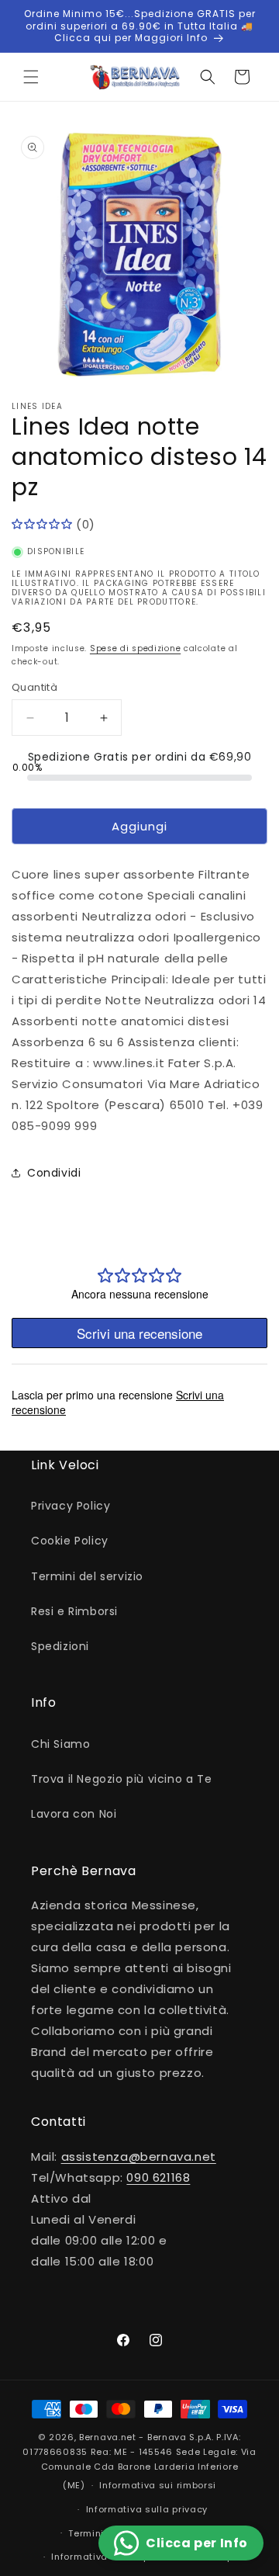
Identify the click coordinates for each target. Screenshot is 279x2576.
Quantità (34, 687)
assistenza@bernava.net (139, 2156)
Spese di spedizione (135, 648)
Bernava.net (108, 2437)
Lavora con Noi (74, 1814)
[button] (31, 77)
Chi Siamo (60, 1744)
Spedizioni (60, 1646)
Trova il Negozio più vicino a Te (121, 1779)
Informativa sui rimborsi (158, 2485)
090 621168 (158, 2177)
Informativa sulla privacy (147, 2509)
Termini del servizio (87, 1576)
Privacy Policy (71, 1506)
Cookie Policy (70, 1541)
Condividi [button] (54, 1173)
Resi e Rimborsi (74, 1611)
